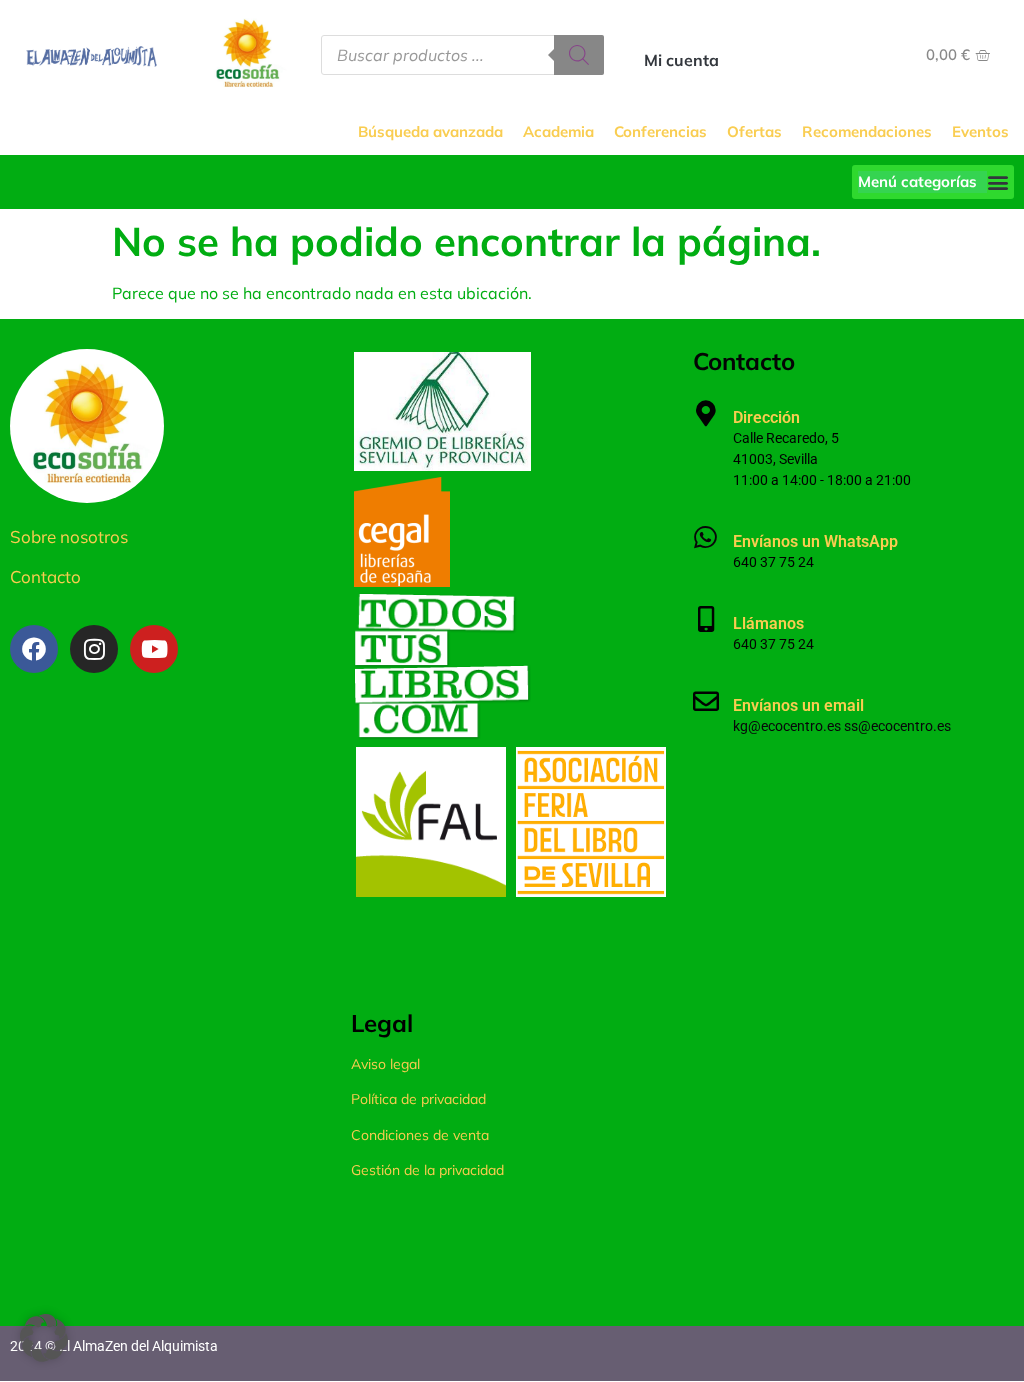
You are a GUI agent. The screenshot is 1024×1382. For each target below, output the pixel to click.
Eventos (980, 131)
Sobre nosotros (69, 536)
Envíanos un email (798, 705)
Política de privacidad (418, 1099)
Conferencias (660, 131)
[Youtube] (154, 649)
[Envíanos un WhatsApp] (706, 537)
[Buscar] (579, 55)
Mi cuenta (681, 60)
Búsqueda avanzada (430, 131)
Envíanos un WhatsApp (815, 541)
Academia (558, 131)
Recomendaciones (867, 131)
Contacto (45, 576)
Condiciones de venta (420, 1135)
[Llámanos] (706, 619)
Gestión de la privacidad (427, 1170)
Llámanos (768, 623)
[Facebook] (34, 649)
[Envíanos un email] (706, 701)
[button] (933, 182)
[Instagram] (94, 649)
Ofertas (754, 131)
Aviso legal (385, 1064)
